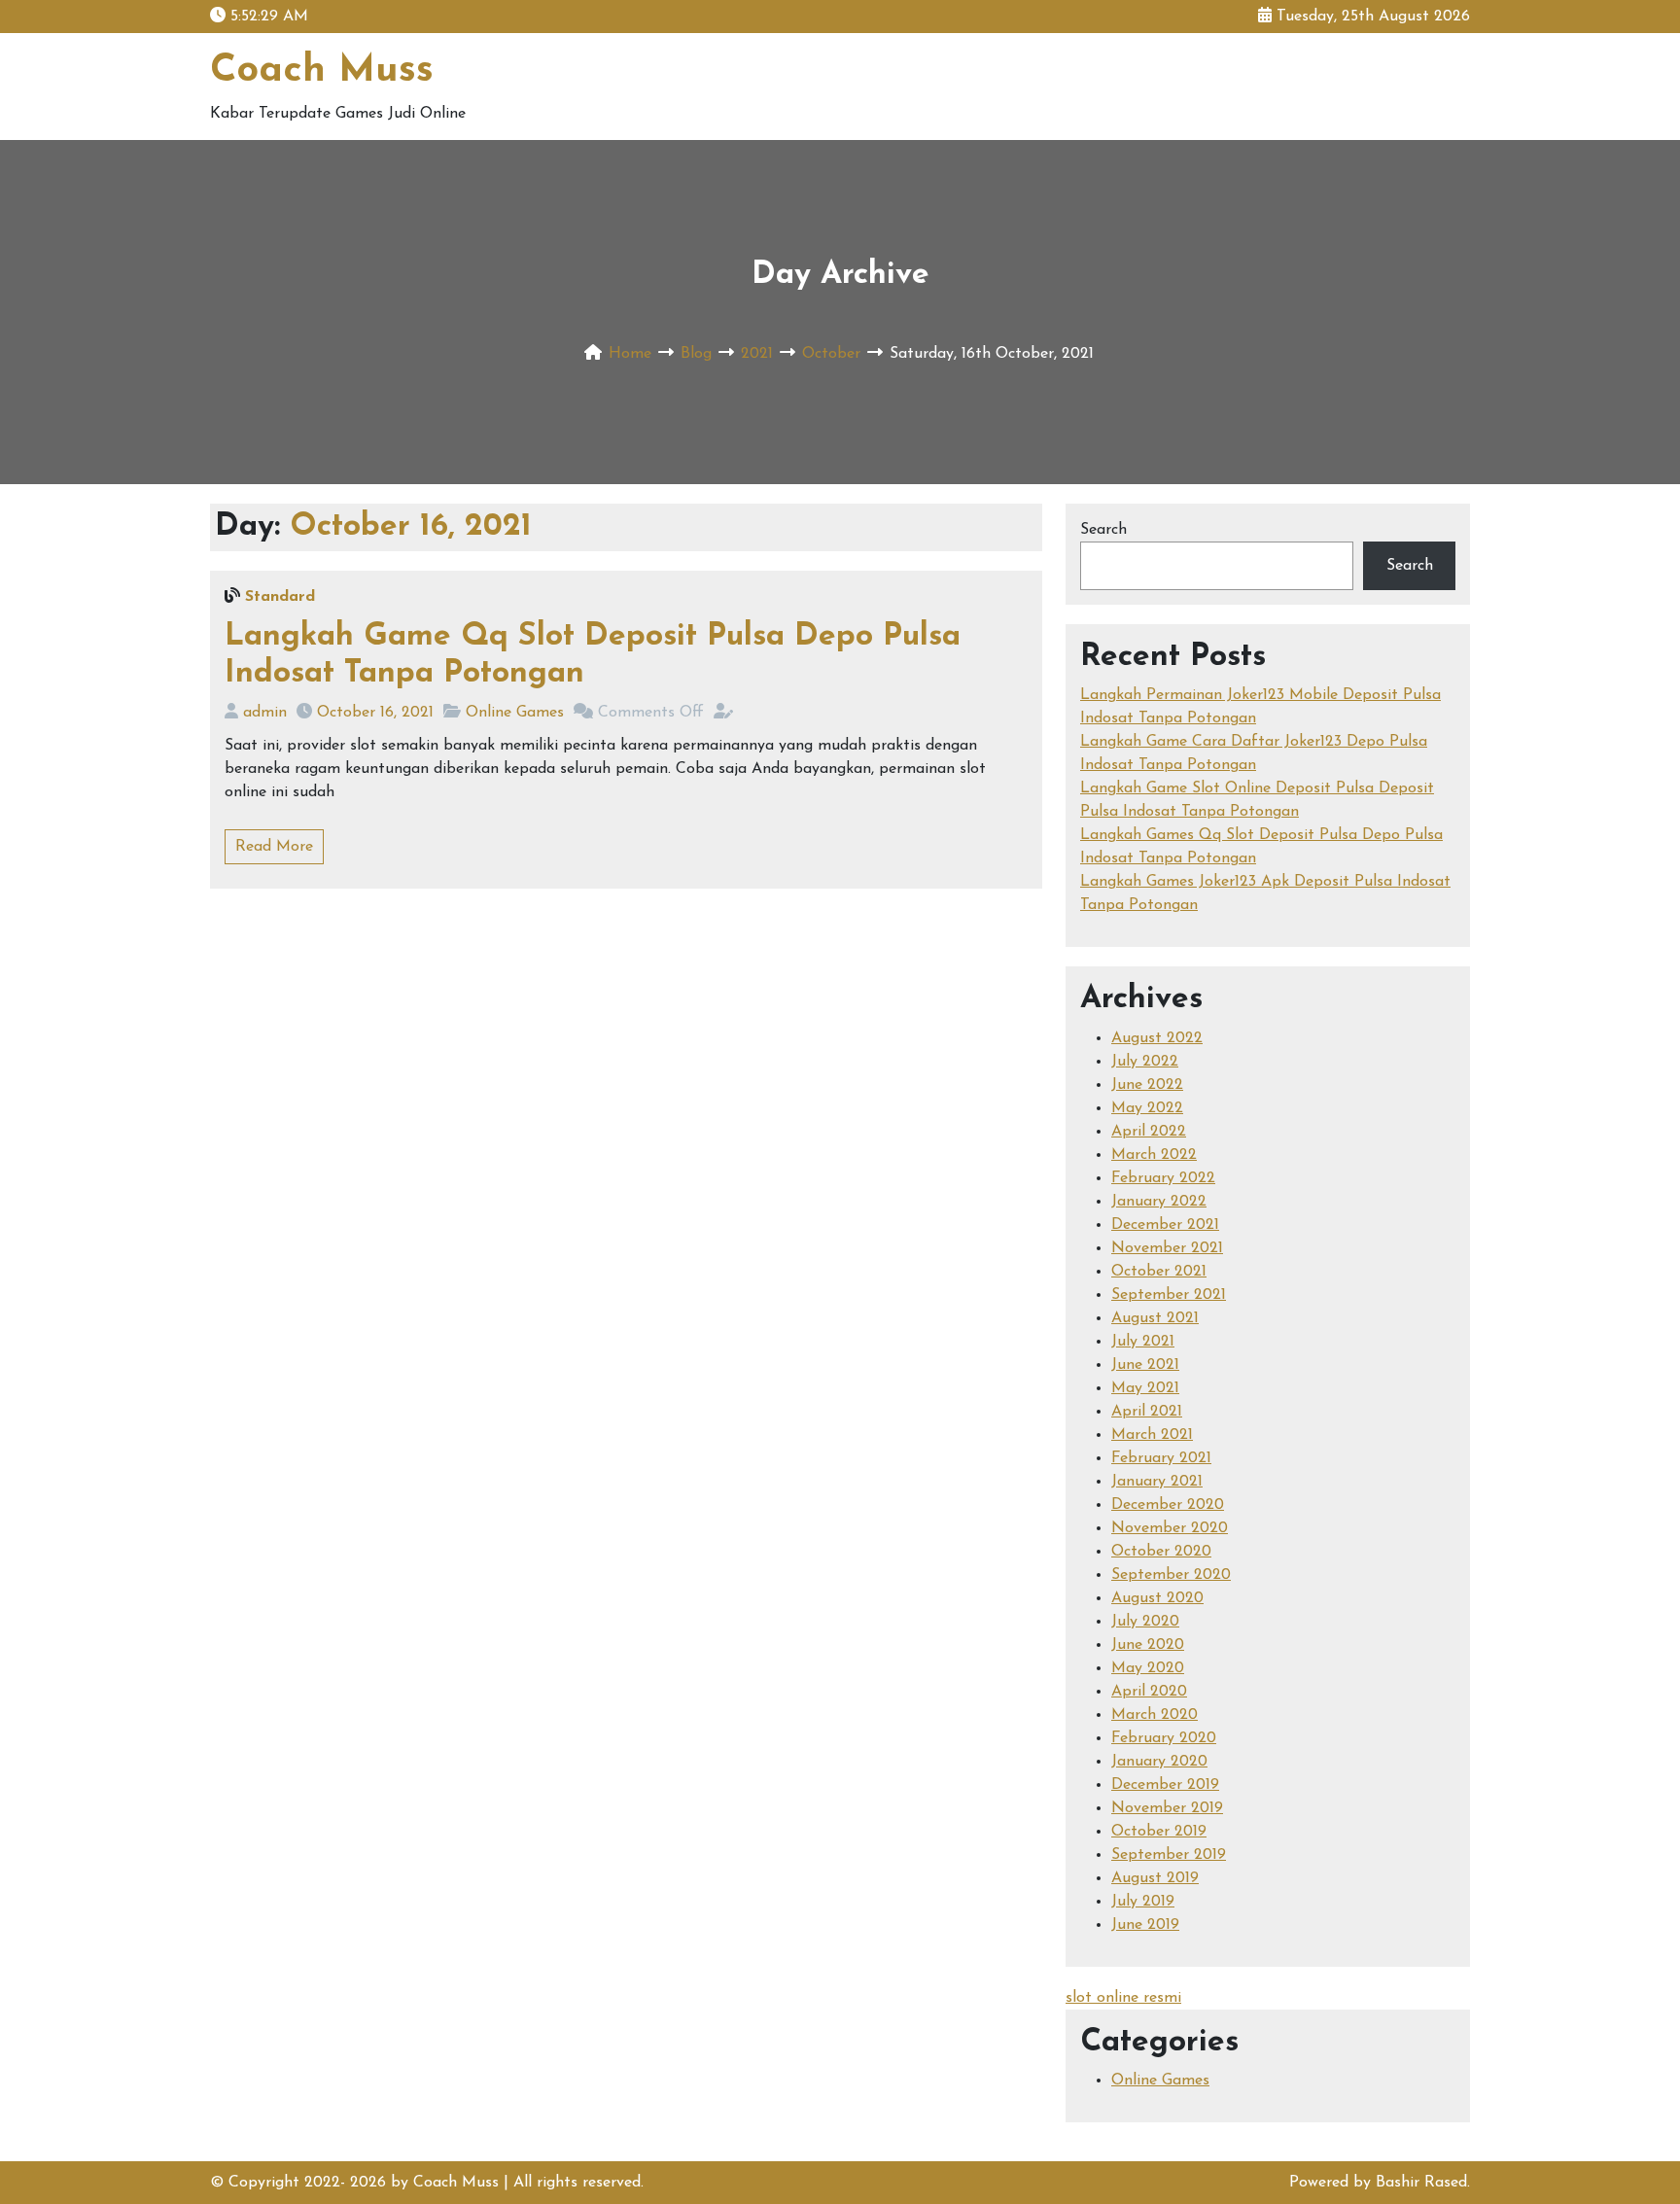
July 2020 (1145, 1622)
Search (1103, 530)
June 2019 (1145, 1925)
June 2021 (1145, 1365)
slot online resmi (1123, 1998)
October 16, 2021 (375, 713)
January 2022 (1159, 1202)
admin (265, 713)
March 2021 (1152, 1435)
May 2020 (1148, 1668)
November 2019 (1167, 1808)
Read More (274, 847)
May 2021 (1145, 1388)
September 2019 (1169, 1855)
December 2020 (1168, 1505)
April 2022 (1149, 1132)
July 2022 (1145, 1062)
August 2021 (1155, 1318)
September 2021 (1169, 1295)
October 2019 (1159, 1832)
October (831, 354)
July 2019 (1143, 1902)
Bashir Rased (1421, 2183)
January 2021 (1157, 1482)
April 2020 (1149, 1692)
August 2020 (1157, 1598)
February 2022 (1163, 1178)
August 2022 (1157, 1038)
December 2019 (1165, 1785)
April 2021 (1147, 1412)
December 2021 (1165, 1225)
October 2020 (1161, 1552)
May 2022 (1147, 1108)
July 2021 (1143, 1342)
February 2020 (1164, 1738)
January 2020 (1159, 1762)
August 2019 (1155, 1878)
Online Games (515, 713)
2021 (757, 354)
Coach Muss (322, 71)
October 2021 (1159, 1272)
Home (630, 354)
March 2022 (1154, 1155)
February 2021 (1161, 1458)
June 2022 (1147, 1085)
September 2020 (1171, 1575)
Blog (696, 354)
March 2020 (1155, 1715)
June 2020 (1148, 1645)
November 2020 (1170, 1528)
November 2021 (1167, 1248)
